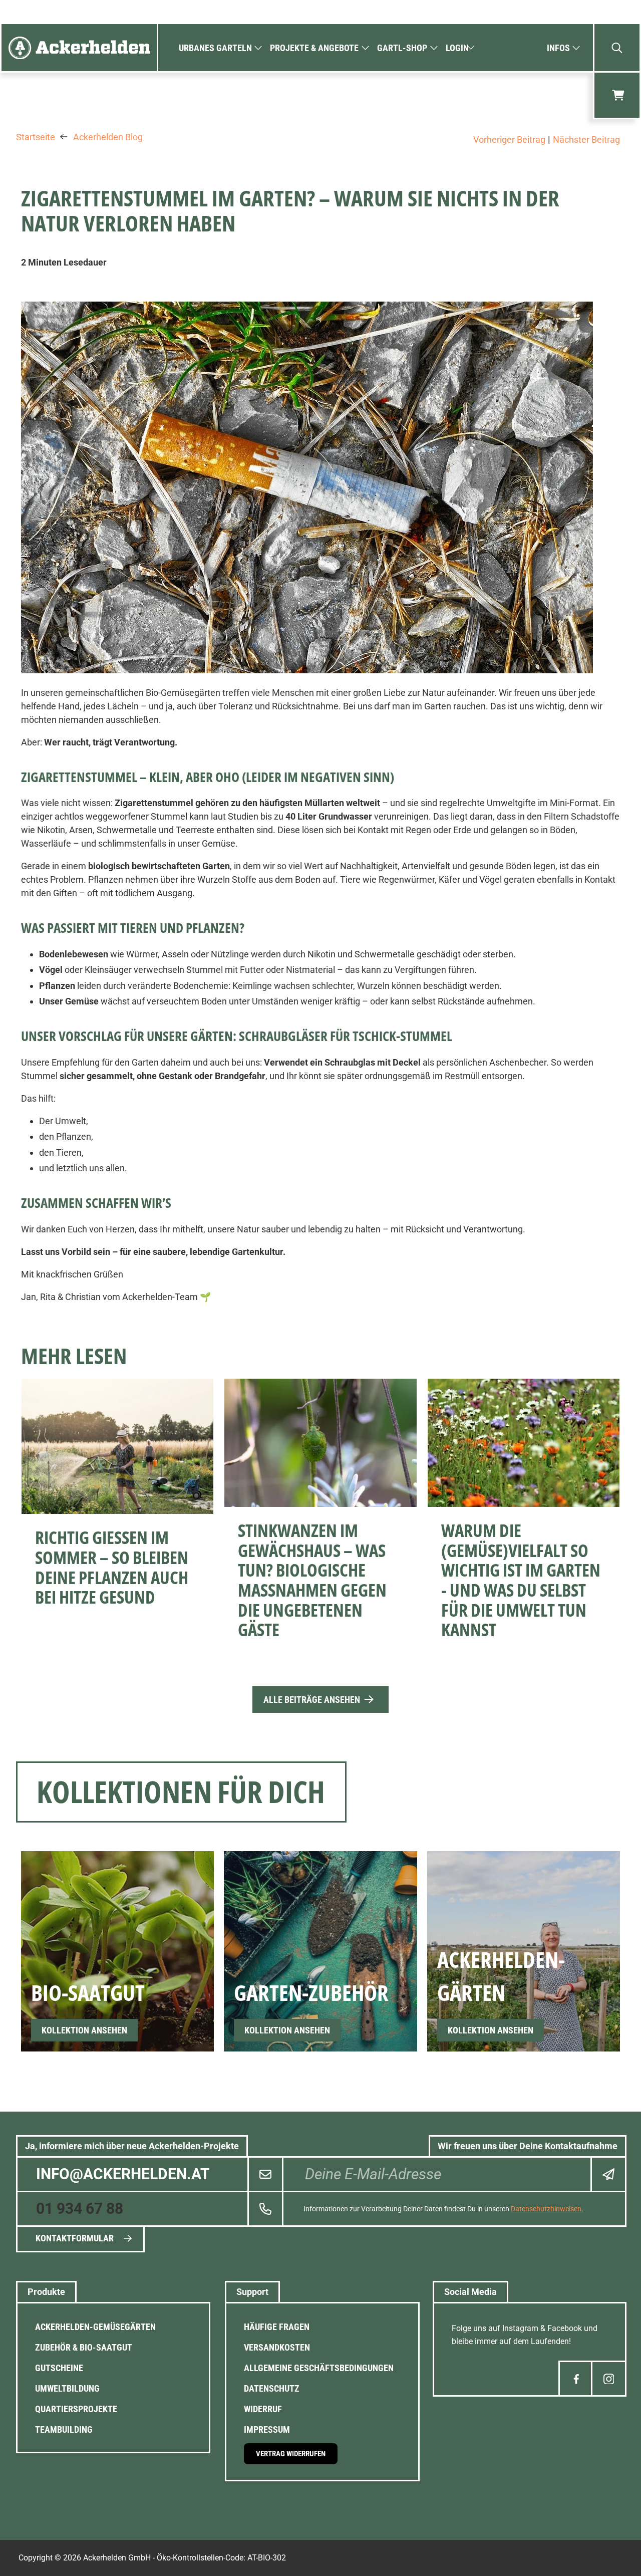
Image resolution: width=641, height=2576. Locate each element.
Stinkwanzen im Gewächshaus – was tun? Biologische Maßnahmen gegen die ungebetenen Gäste (312, 1580)
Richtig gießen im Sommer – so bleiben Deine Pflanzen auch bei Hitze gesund (112, 1567)
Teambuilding (64, 2429)
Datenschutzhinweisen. (547, 2209)
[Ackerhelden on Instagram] (609, 2379)
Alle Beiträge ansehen (312, 1700)
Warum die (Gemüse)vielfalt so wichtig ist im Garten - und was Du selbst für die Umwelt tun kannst (521, 1580)
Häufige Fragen (277, 2327)
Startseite (36, 137)
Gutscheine (59, 2368)
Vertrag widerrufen (291, 2454)
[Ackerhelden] (79, 48)
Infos (558, 48)
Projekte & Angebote (314, 48)
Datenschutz (272, 2388)
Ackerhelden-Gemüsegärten (95, 2327)
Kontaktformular (75, 2238)
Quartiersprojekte (76, 2409)
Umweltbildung (67, 2388)
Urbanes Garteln (215, 48)
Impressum (267, 2429)
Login (457, 48)
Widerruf (263, 2409)
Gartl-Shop (402, 48)
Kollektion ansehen (84, 2030)
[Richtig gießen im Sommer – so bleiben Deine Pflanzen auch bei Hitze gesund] (117, 1446)
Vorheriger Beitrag (509, 140)
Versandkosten (277, 2347)
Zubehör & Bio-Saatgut (84, 2347)
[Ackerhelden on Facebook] (576, 2379)
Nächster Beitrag (586, 140)
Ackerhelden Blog (108, 137)
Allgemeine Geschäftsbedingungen (319, 2368)
